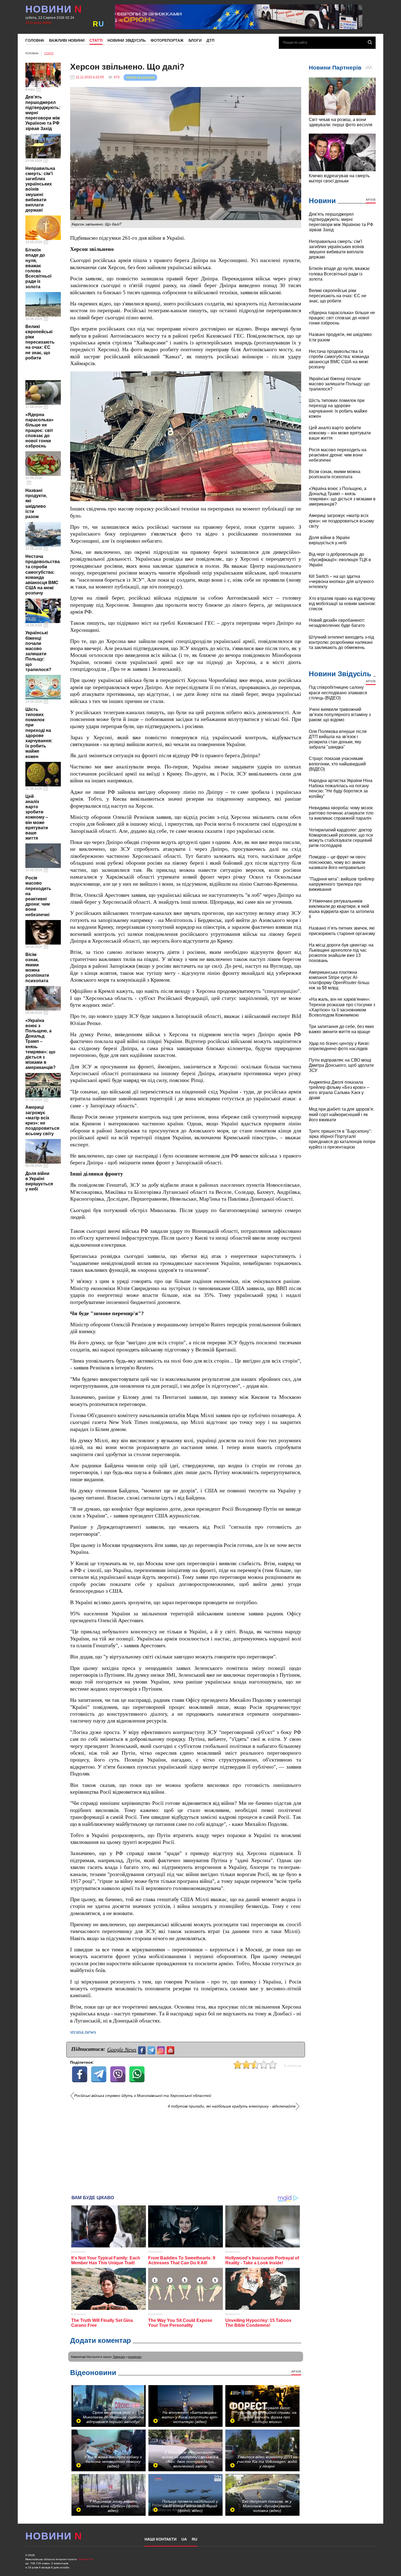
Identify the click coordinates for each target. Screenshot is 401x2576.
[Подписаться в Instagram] (162, 2050)
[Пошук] (370, 42)
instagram (135, 2357)
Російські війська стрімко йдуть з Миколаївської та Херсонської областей (143, 2096)
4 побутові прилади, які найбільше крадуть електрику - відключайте (232, 2106)
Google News (122, 2049)
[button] (296, 376)
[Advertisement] (186, 2150)
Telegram (119, 2357)
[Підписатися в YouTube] (171, 2050)
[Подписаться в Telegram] (152, 2050)
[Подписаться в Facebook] (143, 2050)
